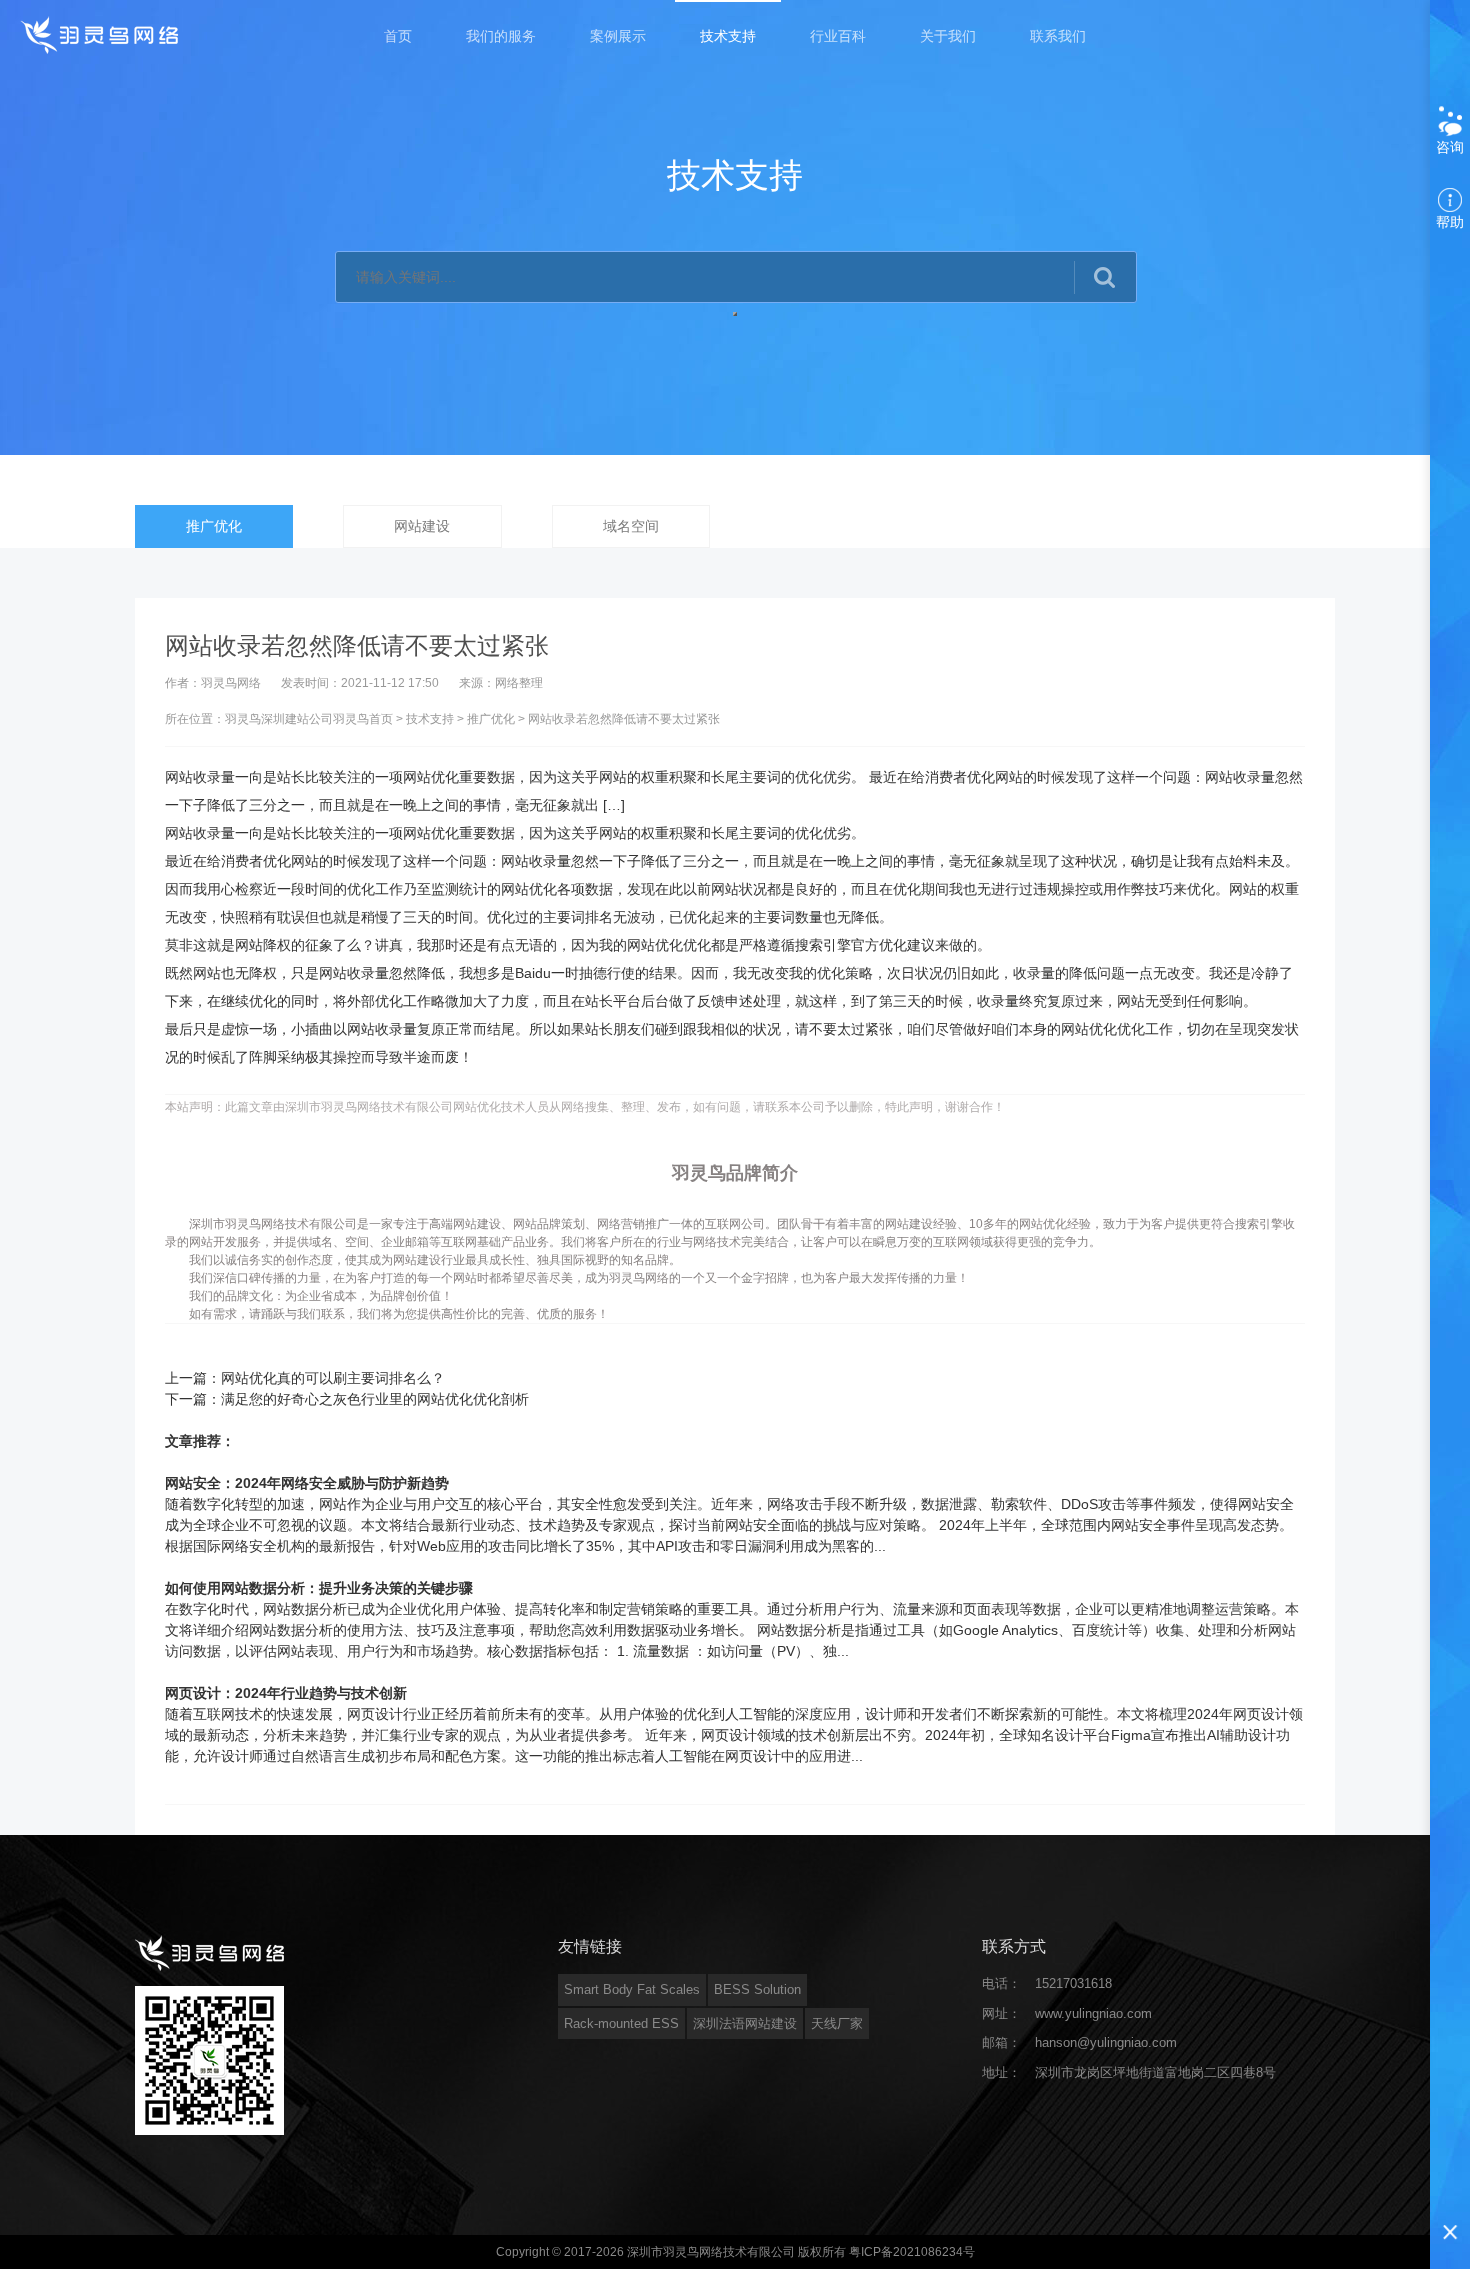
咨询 (1450, 147)
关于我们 (948, 36)
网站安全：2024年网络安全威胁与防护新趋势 (307, 1483)
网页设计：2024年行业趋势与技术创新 (286, 1693)
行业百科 (838, 36)
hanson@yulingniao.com (1106, 2042)
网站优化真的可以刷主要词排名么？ (333, 1378)
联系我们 (1058, 36)
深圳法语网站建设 (745, 2023)
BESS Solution (757, 1989)
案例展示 (618, 36)
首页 (398, 36)
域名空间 (631, 526)
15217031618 (1073, 1983)
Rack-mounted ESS (621, 2023)
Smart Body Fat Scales (632, 1989)
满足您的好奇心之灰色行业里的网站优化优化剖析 (375, 1399)
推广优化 (214, 526)
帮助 (1450, 222)
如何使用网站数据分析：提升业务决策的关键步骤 (319, 1588)
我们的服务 (501, 36)
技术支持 (728, 36)
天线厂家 (837, 2023)
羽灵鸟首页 (363, 719)
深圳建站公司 (297, 719)
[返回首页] (101, 34)
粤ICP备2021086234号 (912, 2252)
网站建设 (422, 526)
